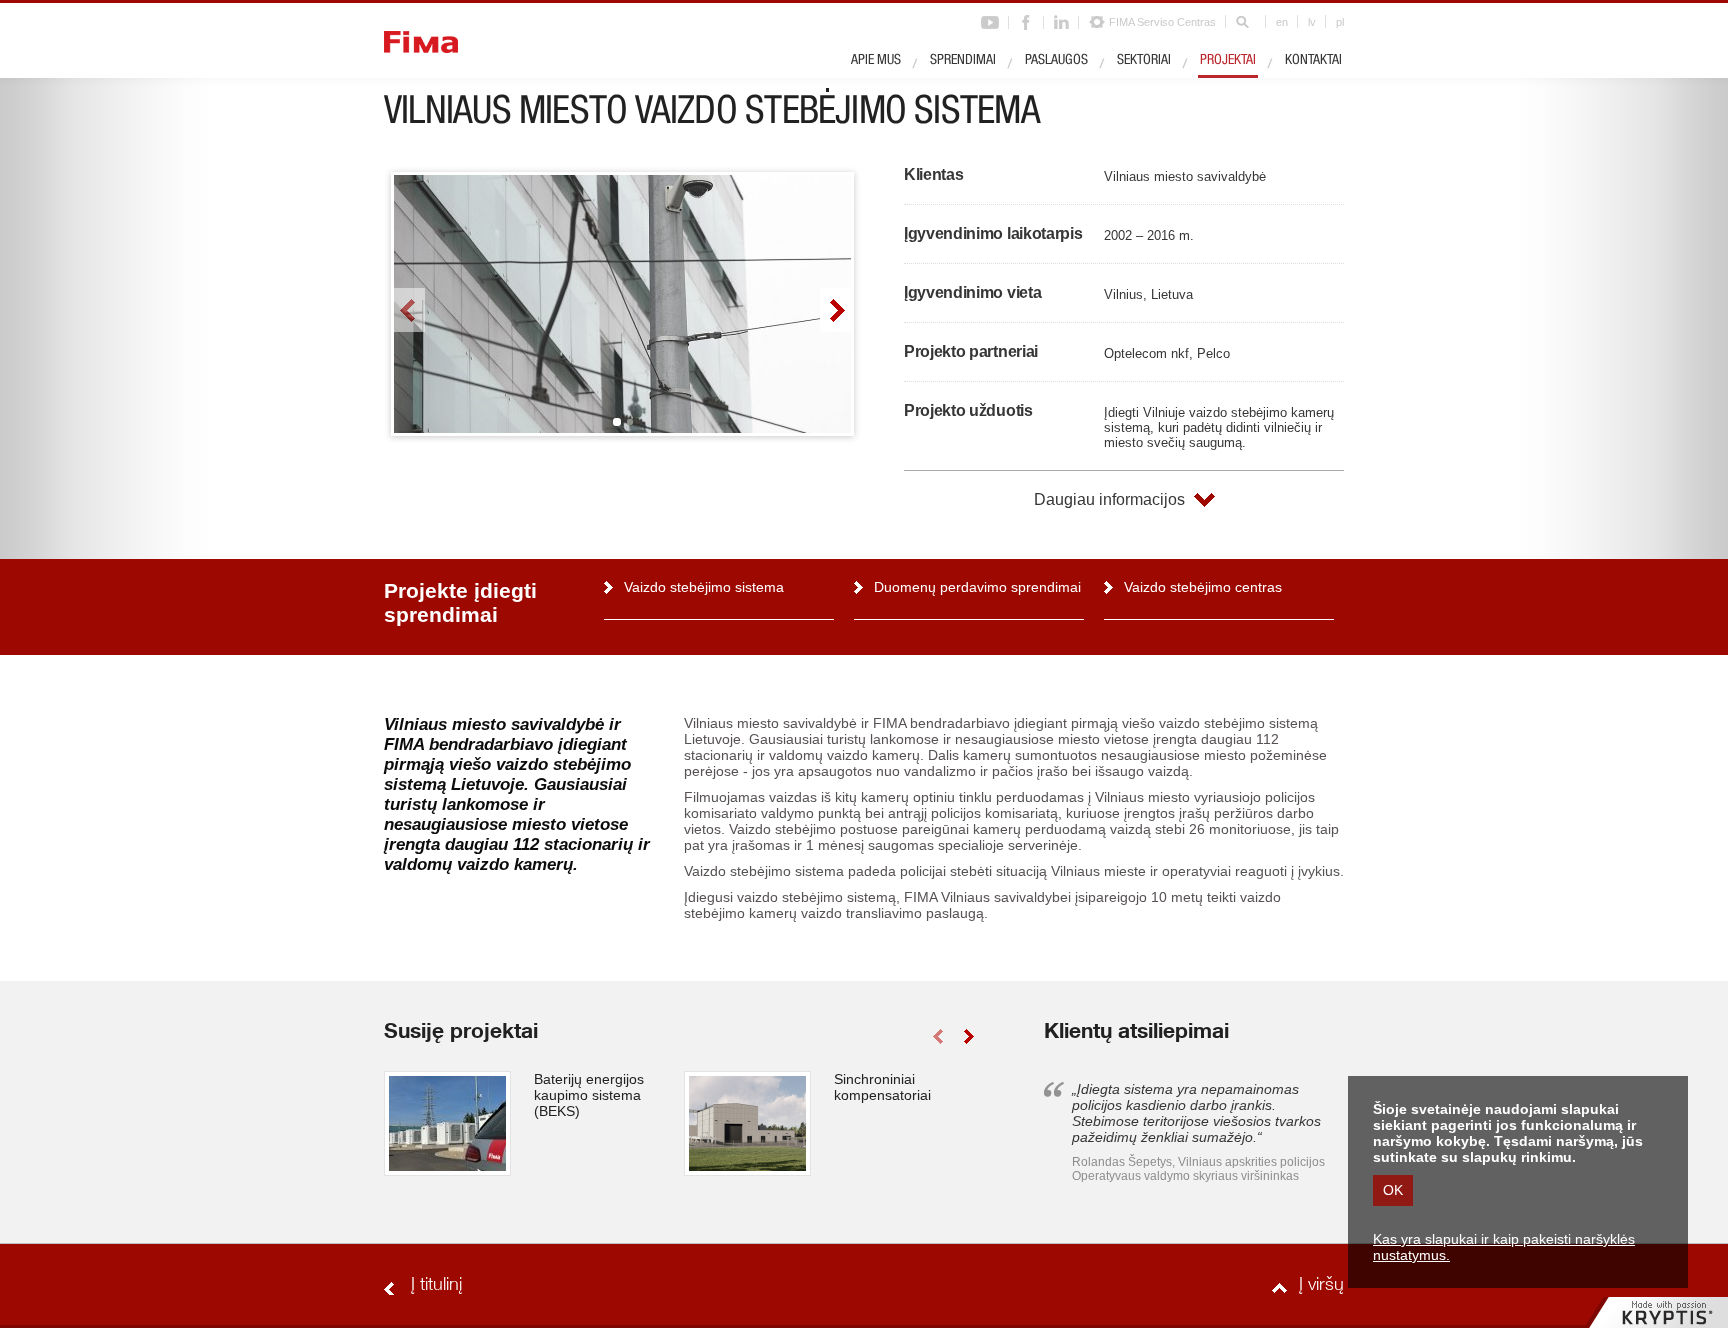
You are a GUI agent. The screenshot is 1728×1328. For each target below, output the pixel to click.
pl (1340, 22)
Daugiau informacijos (1109, 499)
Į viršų (1321, 1286)
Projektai (1228, 61)
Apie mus (876, 61)
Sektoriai (1144, 61)
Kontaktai (1313, 61)
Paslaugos (1056, 61)
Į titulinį (436, 1286)
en (1282, 22)
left (409, 310)
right (835, 310)
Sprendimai (963, 61)
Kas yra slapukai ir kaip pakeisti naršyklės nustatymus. (1504, 1247)
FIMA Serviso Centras (1162, 22)
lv (1312, 22)
